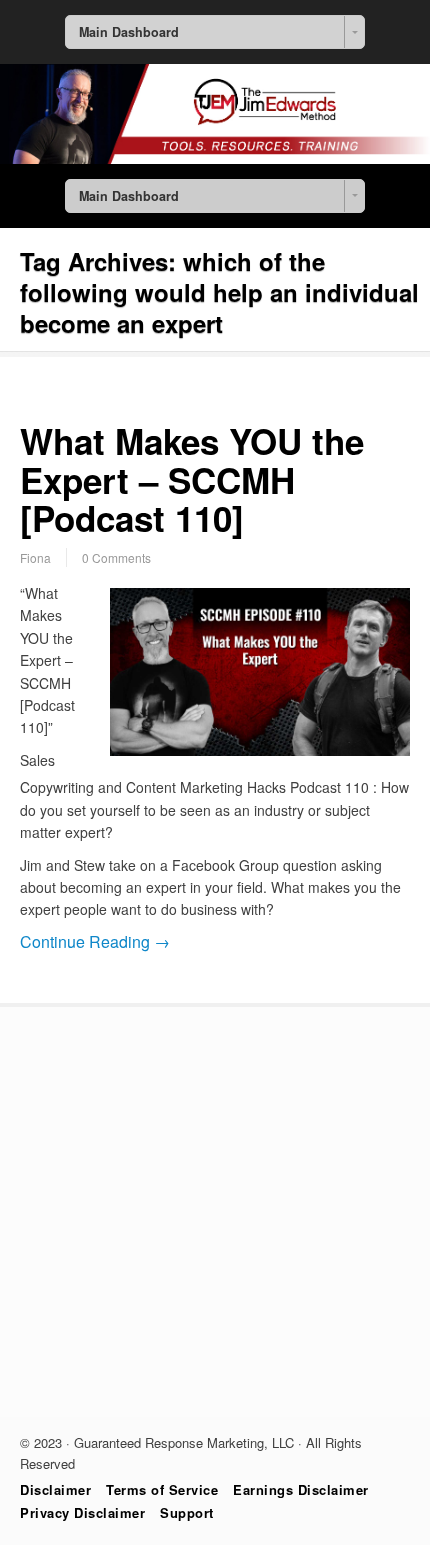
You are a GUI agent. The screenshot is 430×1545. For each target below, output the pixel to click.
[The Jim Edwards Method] (215, 158)
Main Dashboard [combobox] (129, 32)
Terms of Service (162, 1489)
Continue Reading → (95, 941)
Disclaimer (55, 1489)
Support (187, 1512)
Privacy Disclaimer (82, 1512)
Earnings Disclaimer (301, 1489)
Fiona (35, 557)
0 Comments (116, 557)
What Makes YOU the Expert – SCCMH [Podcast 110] (192, 479)
